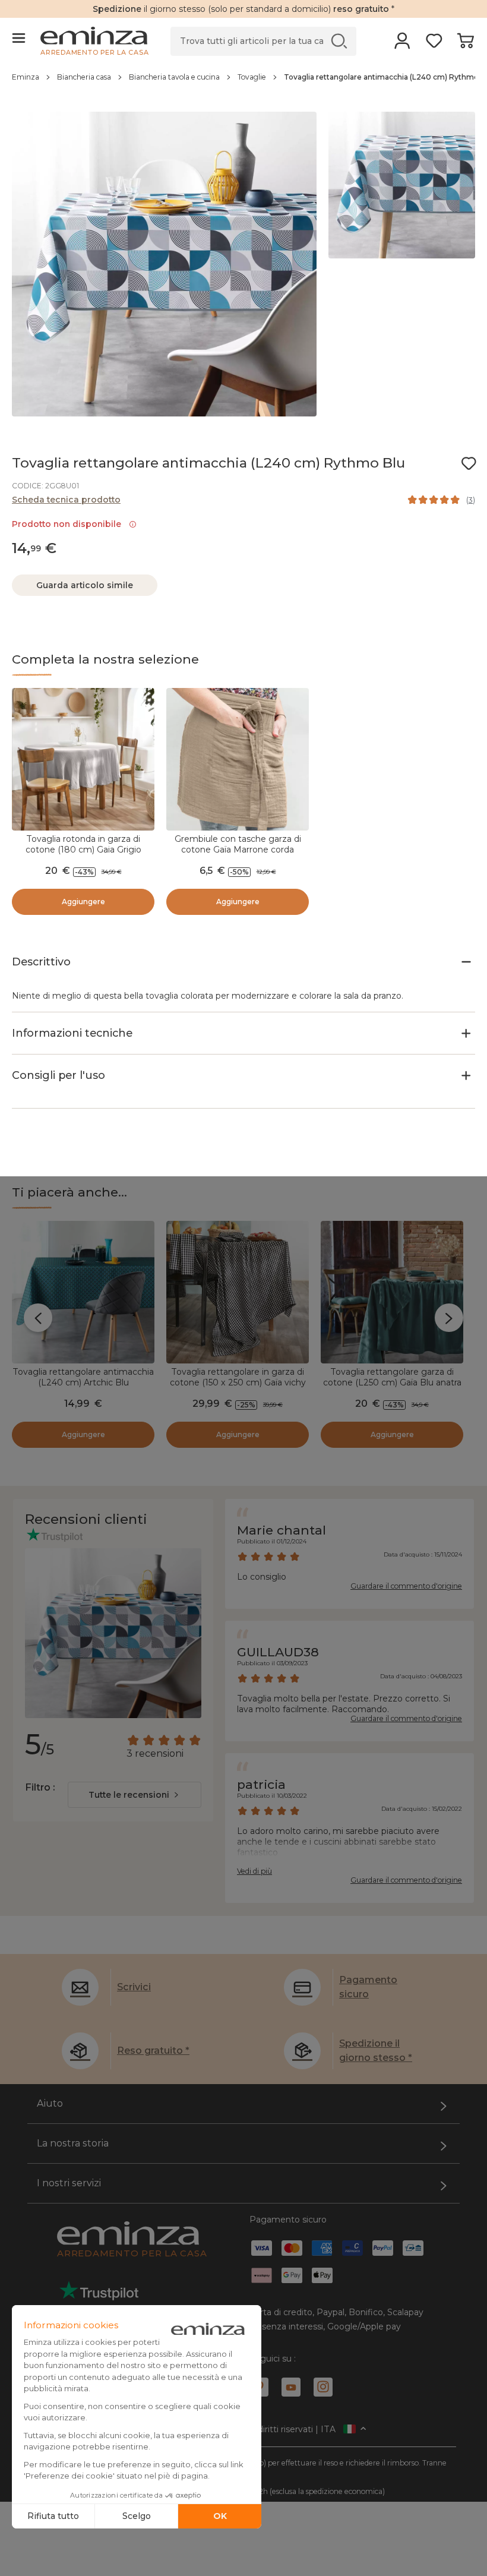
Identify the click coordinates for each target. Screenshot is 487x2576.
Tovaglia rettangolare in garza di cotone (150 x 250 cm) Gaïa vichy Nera (238, 1382)
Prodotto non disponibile (69, 524)
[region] (243, 83)
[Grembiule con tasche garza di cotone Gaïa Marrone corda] (238, 759)
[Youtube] (291, 2387)
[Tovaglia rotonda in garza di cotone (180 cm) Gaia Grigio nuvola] (83, 759)
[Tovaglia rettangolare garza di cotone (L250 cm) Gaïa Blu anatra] (392, 1292)
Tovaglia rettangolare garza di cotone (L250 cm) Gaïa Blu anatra (392, 1377)
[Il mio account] (402, 45)
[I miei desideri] (434, 45)
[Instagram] (323, 2387)
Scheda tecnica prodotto (66, 500)
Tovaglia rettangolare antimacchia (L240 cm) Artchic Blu (83, 1377)
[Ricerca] (339, 41)
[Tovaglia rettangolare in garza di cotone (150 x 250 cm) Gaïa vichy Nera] (238, 1292)
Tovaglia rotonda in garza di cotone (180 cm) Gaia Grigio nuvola (83, 850)
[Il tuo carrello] (465, 45)
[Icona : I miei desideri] (469, 463)
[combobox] (135, 1795)
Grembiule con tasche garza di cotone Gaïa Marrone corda (238, 844)
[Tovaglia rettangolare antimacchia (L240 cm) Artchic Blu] (83, 1292)
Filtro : (40, 1787)
